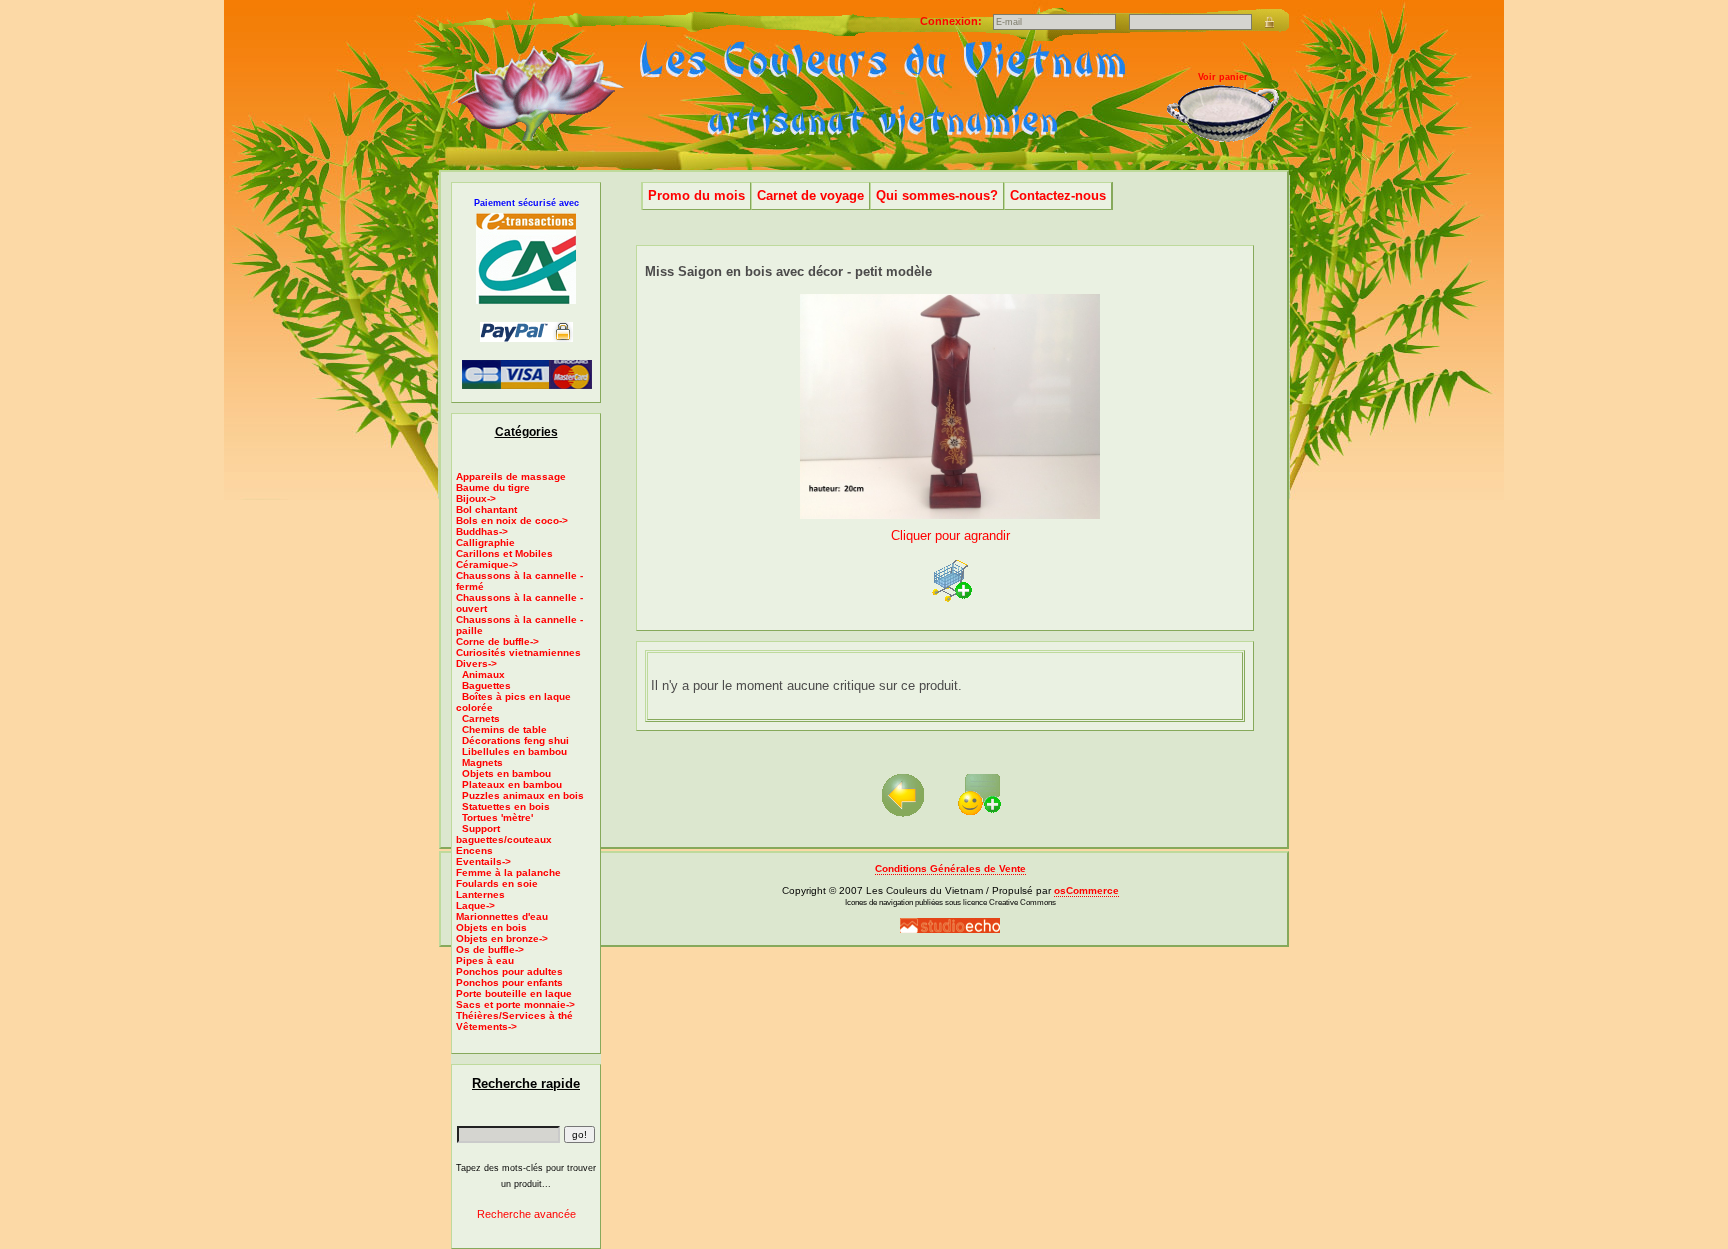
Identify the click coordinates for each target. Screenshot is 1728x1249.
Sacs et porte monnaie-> (515, 1004)
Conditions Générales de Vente (950, 868)
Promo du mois (696, 195)
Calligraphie (485, 542)
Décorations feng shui (515, 740)
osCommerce (1086, 890)
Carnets (481, 718)
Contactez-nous (1058, 195)
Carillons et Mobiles (504, 553)
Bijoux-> (476, 498)
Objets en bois (491, 927)
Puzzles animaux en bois (523, 795)
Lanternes (480, 894)
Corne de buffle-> (497, 641)
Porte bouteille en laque (514, 993)
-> (476, 663)
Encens (474, 850)
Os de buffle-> (490, 949)
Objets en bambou (506, 773)
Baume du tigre (493, 487)
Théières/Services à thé (514, 1015)
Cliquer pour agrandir (950, 535)
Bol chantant (486, 509)
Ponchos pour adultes (509, 971)
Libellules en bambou (514, 751)
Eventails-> (483, 861)
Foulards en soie (497, 883)
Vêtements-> (486, 1026)
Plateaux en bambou (512, 784)
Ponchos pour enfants (509, 982)
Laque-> (475, 905)
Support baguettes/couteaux (504, 834)
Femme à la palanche (508, 872)
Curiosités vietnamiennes (518, 652)
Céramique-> (487, 564)
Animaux (483, 674)
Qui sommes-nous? (937, 195)
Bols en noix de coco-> (512, 520)
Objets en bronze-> (502, 938)
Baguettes (486, 685)
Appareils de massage (511, 476)
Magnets (482, 762)
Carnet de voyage (810, 195)
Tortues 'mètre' (497, 817)
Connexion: (952, 21)
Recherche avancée (526, 1214)
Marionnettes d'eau (502, 916)
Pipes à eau (485, 960)
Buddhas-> (482, 531)
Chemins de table (504, 729)
